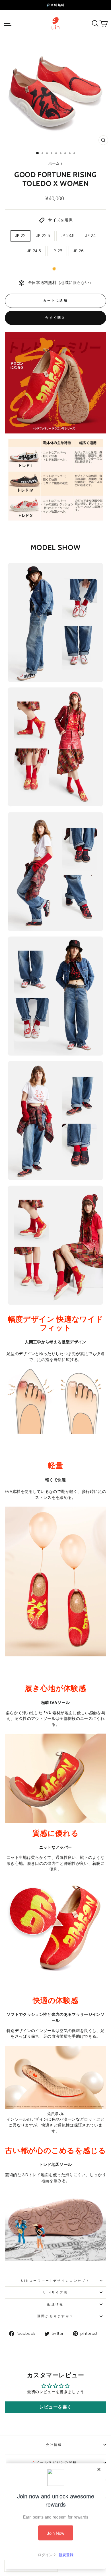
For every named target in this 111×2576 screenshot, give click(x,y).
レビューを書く (55, 2407)
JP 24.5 (34, 251)
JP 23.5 (68, 236)
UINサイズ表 (55, 2292)
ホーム (54, 163)
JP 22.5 (43, 236)
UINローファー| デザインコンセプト (55, 2281)
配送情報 (55, 2304)
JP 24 (91, 236)
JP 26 (78, 251)
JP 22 (20, 236)
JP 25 (57, 251)
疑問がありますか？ (56, 2316)
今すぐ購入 (55, 318)
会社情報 (54, 2445)
